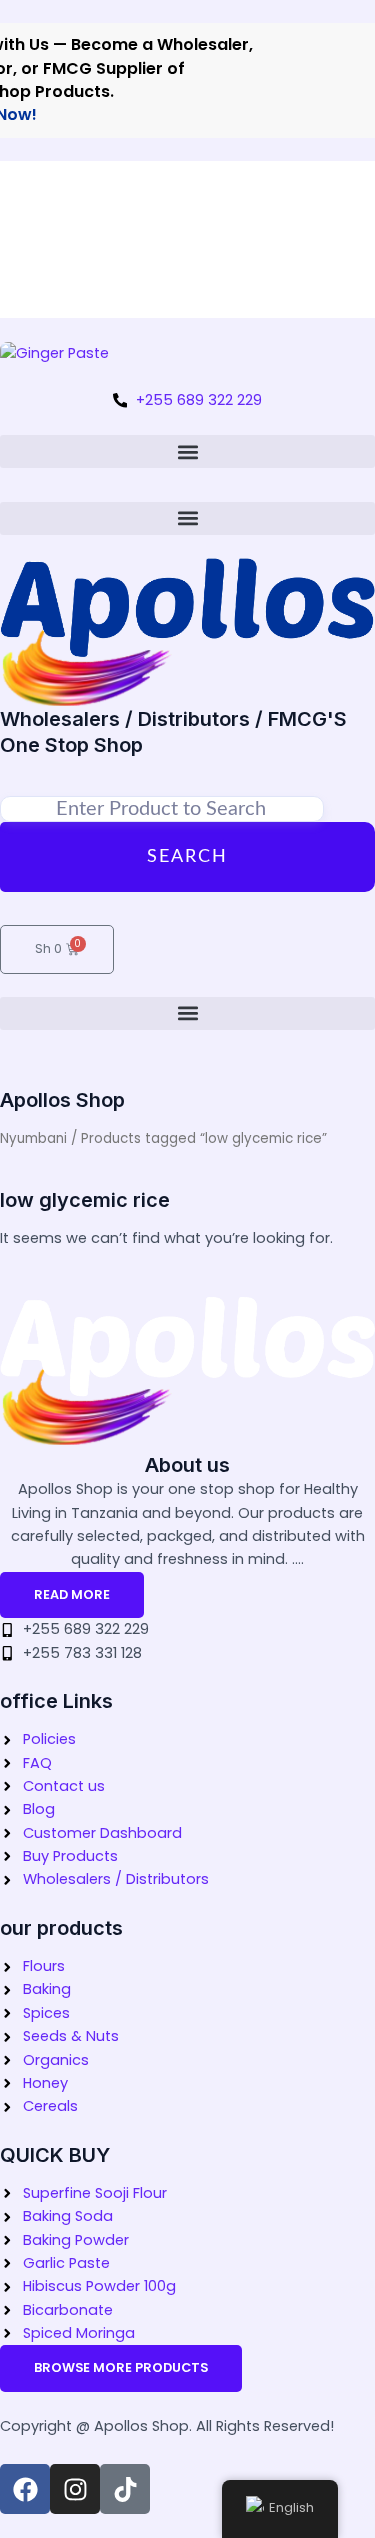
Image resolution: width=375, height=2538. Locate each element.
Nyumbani (33, 1138)
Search (187, 857)
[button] (187, 451)
